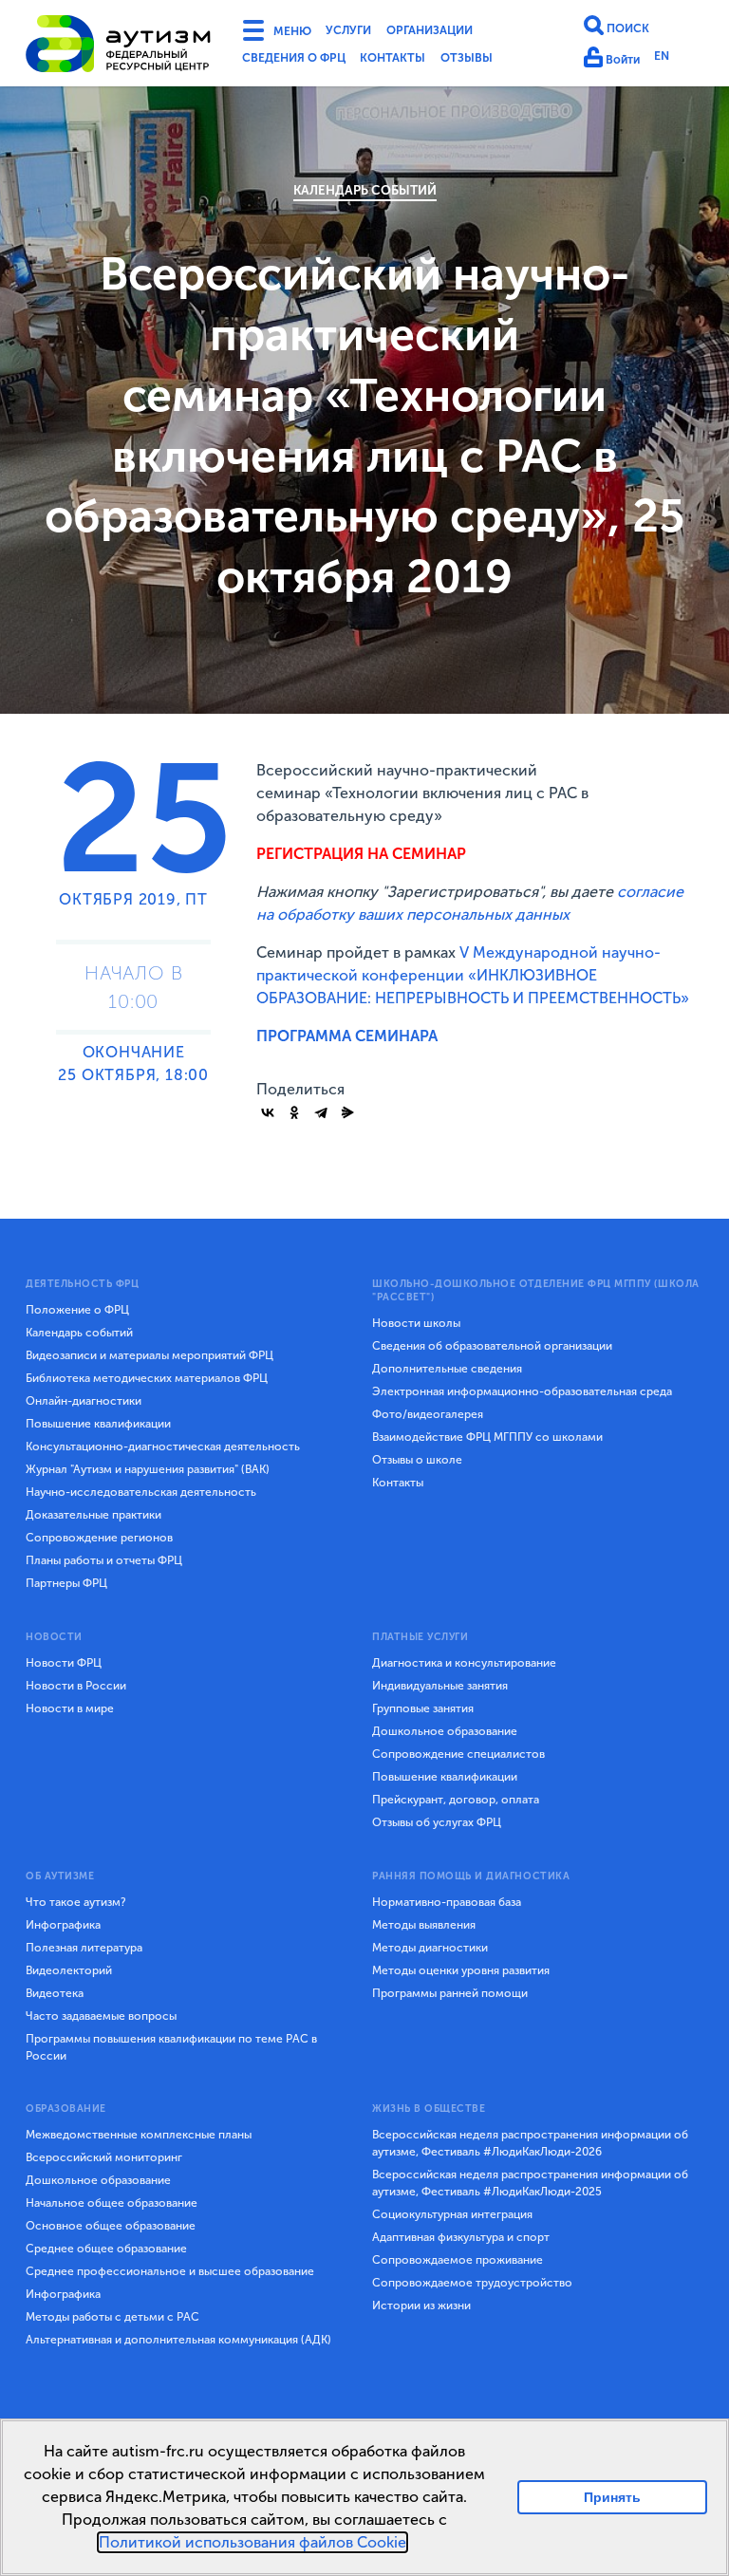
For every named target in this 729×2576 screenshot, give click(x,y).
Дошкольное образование (445, 1731)
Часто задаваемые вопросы (101, 2016)
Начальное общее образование (112, 2203)
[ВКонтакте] (268, 1112)
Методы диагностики (430, 1948)
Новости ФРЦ (64, 1663)
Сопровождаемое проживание (458, 2260)
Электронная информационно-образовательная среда (522, 1391)
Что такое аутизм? (76, 1902)
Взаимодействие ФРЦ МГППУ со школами (487, 1437)
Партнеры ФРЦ (66, 1583)
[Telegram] (321, 1112)
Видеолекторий (69, 1970)
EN (671, 59)
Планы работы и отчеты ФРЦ (104, 1560)
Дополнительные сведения (447, 1369)
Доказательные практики (93, 1515)
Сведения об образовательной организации (492, 1346)
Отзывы (502, 61)
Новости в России (76, 1686)
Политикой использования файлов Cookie (252, 2542)
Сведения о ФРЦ (303, 61)
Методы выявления (424, 1925)
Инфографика (63, 1925)
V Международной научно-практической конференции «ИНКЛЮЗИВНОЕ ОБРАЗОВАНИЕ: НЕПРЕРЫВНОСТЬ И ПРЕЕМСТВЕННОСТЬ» (473, 975)
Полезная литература (84, 1948)
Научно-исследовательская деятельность (141, 1492)
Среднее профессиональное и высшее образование (170, 2271)
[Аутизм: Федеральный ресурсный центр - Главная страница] (119, 47)
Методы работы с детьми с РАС (112, 2317)
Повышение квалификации (98, 1424)
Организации (458, 32)
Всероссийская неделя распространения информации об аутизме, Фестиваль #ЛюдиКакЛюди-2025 (530, 2183)
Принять (613, 2497)
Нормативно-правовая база (447, 1902)
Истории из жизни (421, 2305)
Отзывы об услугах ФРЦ (437, 1822)
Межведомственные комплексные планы (139, 2135)
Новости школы (416, 1323)
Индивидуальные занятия (440, 1686)
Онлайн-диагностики (84, 1401)
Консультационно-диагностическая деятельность (163, 1447)
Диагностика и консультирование (464, 1663)
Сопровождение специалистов (458, 1754)
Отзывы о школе (417, 1460)
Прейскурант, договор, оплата (456, 1800)
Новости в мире (70, 1708)
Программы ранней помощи (450, 1993)
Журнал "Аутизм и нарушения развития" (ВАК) (148, 1469)
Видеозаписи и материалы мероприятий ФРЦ (150, 1355)
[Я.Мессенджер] (347, 1112)
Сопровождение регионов (99, 1538)
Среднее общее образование (106, 2249)
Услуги (363, 32)
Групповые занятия (423, 1708)
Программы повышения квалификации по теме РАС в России (171, 2047)
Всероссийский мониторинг (104, 2157)
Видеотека (55, 1993)
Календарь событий (365, 190)
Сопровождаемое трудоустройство (472, 2283)
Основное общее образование (111, 2226)
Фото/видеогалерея (428, 1414)
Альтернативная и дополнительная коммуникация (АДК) (178, 2340)
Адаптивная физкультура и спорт (461, 2237)
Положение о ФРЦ (77, 1310)
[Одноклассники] (294, 1112)
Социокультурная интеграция (452, 2214)
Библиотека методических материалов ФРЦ (147, 1378)
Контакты (418, 61)
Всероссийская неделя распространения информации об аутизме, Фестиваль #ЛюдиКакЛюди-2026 (530, 2143)
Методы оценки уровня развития (461, 1970)
